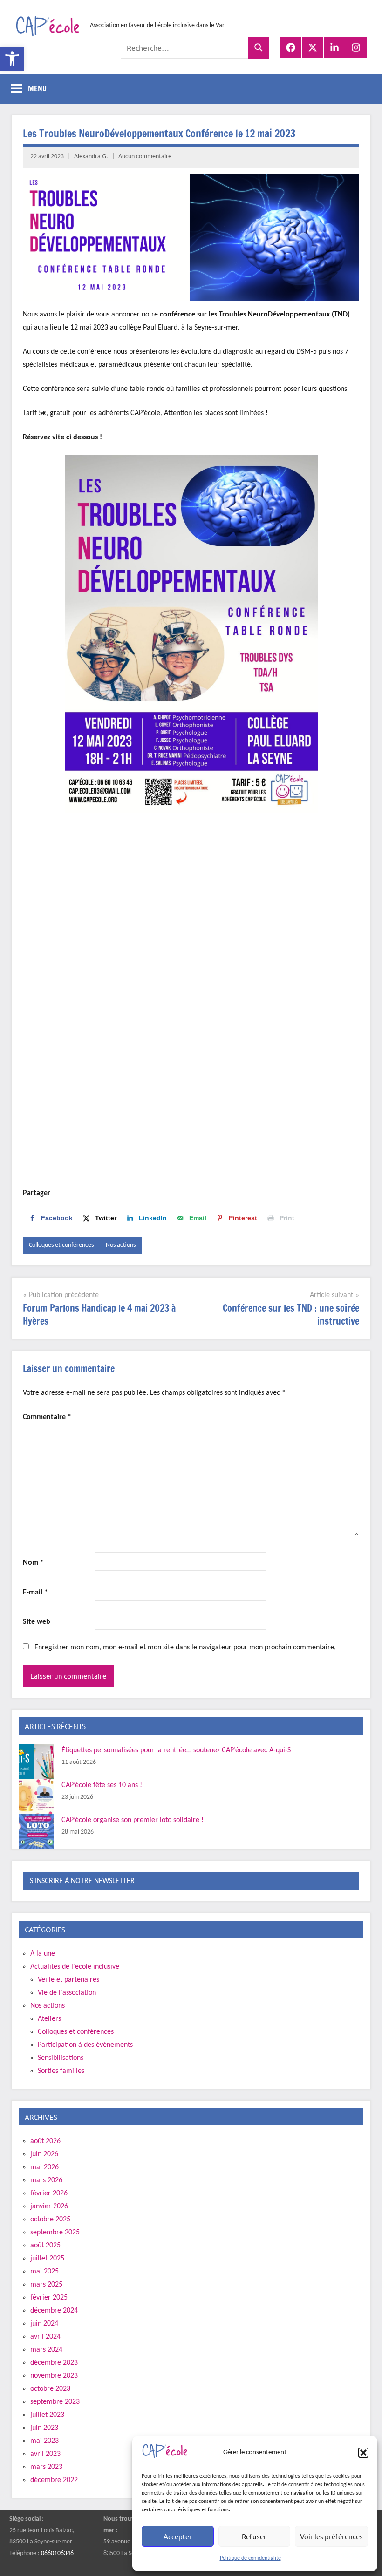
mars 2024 (46, 2350)
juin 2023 (44, 2428)
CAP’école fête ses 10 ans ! (102, 1785)
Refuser (254, 2536)
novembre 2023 (54, 2376)
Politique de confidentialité (250, 2558)
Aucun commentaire (145, 157)
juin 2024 (44, 2324)
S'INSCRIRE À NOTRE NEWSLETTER (82, 1881)
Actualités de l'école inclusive (75, 1967)
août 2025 (45, 2246)
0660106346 (57, 2553)
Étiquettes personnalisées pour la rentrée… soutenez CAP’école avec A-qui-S (176, 1750)
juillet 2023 (47, 2415)
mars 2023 (46, 2467)
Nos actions (121, 1245)
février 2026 (49, 2193)
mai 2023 (44, 2441)
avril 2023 (45, 2454)
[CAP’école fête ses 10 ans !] (37, 1796)
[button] (12, 59)
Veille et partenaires (68, 1980)
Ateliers (49, 2019)
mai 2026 (44, 2167)
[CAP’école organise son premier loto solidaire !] (37, 1831)
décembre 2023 (54, 2363)
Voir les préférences (331, 2536)
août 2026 (45, 2141)
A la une (43, 1954)
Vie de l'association (67, 1993)
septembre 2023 (55, 2402)
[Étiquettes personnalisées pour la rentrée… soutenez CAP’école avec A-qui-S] (37, 1761)
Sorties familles (61, 2071)
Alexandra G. (91, 157)
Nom (33, 1563)
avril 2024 (45, 2337)
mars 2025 (46, 2285)
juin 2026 (44, 2154)
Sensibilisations (61, 2058)
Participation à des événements (85, 2045)
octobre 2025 (50, 2220)
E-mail (35, 1593)
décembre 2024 (54, 2311)
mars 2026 (46, 2180)
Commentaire (47, 1417)
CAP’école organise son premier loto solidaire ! (133, 1820)
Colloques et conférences (61, 1245)
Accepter (178, 2536)
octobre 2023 (50, 2389)
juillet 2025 (47, 2259)
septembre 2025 (55, 2233)
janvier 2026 (49, 2206)
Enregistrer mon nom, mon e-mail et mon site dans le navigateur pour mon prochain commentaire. (185, 1648)
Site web (37, 1622)
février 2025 (49, 2298)
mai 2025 (44, 2272)
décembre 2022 (54, 2480)
